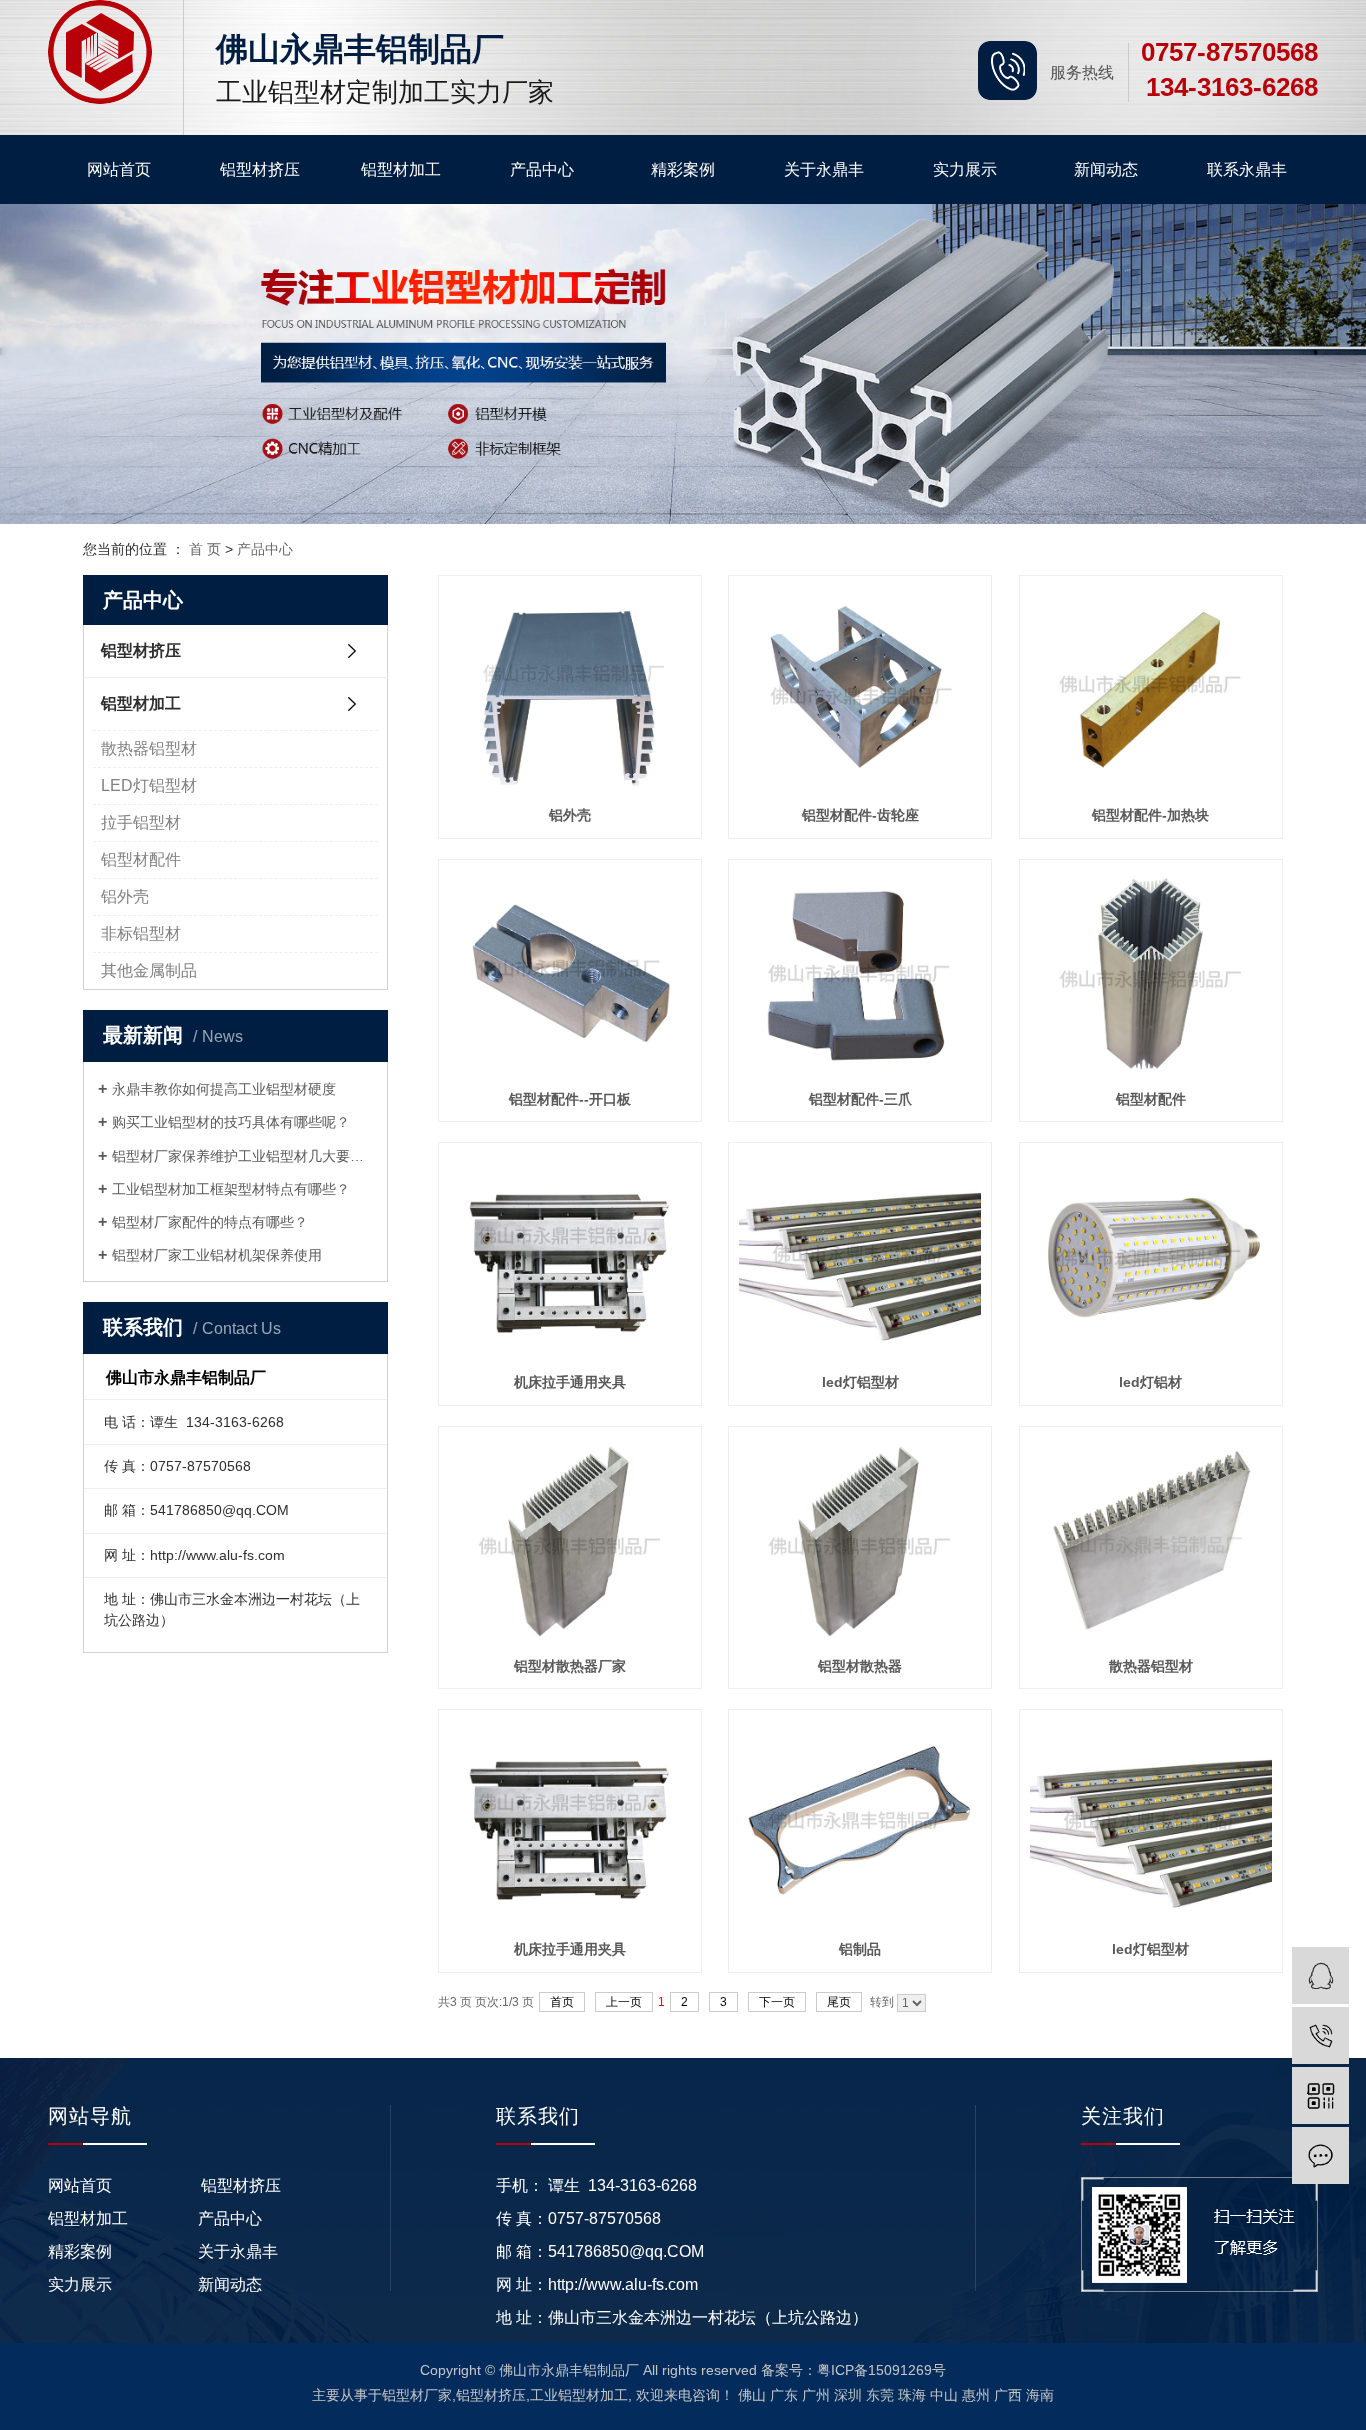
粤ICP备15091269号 (881, 2370)
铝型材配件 (141, 859)
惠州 (976, 2395)
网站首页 (119, 169)
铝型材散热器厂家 (570, 1666)
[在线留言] (1320, 2155)
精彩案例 (683, 169)
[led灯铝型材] (860, 1256)
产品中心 (542, 169)
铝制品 (860, 1949)
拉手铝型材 (141, 822)
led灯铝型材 (860, 1382)
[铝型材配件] (1151, 973)
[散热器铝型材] (1151, 1540)
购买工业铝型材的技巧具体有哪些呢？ (231, 1122)
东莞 (880, 2395)
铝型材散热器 (860, 1666)
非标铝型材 (141, 933)
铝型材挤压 (260, 169)
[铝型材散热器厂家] (570, 1540)
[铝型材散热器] (860, 1540)
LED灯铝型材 (149, 785)
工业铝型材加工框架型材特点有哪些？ (231, 1189)
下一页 (777, 2002)
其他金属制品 (149, 970)
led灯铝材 (1150, 1382)
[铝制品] (860, 1823)
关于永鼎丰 (824, 169)
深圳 (848, 2395)
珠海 (912, 2395)
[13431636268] (1320, 2035)
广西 (1008, 2395)
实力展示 (965, 169)
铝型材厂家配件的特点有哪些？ (210, 1222)
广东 (784, 2395)
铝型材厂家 (417, 2395)
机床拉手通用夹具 (570, 1382)
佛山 (752, 2395)
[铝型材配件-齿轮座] (860, 689)
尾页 (839, 2002)
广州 (816, 2395)
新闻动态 (1106, 169)
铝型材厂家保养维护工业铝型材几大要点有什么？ (242, 1156)
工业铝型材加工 (579, 2395)
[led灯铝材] (1151, 1256)
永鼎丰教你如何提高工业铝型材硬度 (224, 1089)
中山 (944, 2395)
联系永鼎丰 (1247, 169)
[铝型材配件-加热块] (1151, 689)
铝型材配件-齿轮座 (860, 815)
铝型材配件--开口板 (570, 1099)
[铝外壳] (570, 689)
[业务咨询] (1320, 1975)
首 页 (205, 549)
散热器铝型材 (149, 748)
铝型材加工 (401, 169)
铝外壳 (125, 896)
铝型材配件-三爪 (860, 1099)
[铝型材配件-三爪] (860, 973)
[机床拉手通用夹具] (570, 1256)
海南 (1040, 2395)
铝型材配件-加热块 (1150, 815)
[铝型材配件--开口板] (570, 973)
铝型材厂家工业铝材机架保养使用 (217, 1255)
